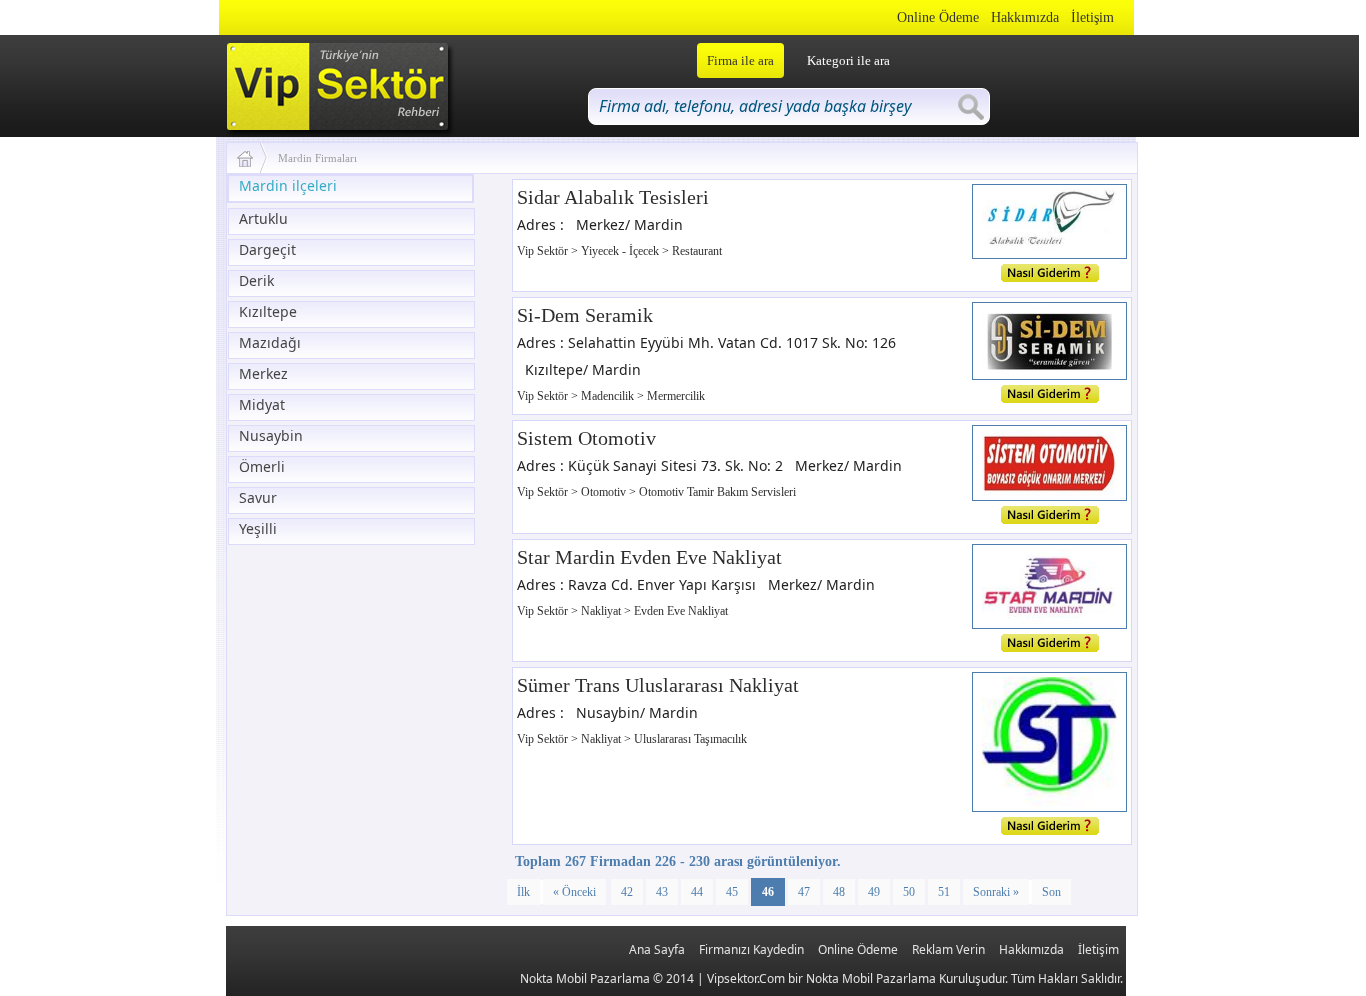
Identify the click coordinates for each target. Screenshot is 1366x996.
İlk (523, 892)
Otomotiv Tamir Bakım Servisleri (717, 492)
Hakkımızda (1025, 17)
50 (909, 892)
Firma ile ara (740, 60)
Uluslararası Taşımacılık (690, 739)
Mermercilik (676, 396)
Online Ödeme (938, 17)
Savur (258, 497)
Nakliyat (602, 611)
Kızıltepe (268, 311)
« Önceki (574, 892)
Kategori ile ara (848, 60)
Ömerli (262, 466)
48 (839, 892)
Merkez (263, 373)
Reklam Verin (948, 949)
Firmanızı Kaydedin (751, 949)
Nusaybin (271, 435)
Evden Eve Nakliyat (681, 611)
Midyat (262, 404)
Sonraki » (996, 892)
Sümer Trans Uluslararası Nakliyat (658, 685)
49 (874, 892)
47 (804, 892)
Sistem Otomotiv (586, 438)
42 (627, 892)
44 (697, 892)
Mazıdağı (270, 342)
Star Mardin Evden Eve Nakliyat (649, 557)
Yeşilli (258, 528)
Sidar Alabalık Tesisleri (613, 197)
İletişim (1092, 17)
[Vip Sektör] (252, 158)
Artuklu (263, 218)
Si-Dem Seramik (585, 315)
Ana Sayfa (657, 949)
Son (1051, 892)
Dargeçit (267, 249)
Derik (256, 280)
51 (944, 892)
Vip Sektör (544, 251)
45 (732, 892)
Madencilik (609, 396)
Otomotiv (605, 492)
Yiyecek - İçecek (621, 251)
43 (662, 892)
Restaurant (697, 251)
